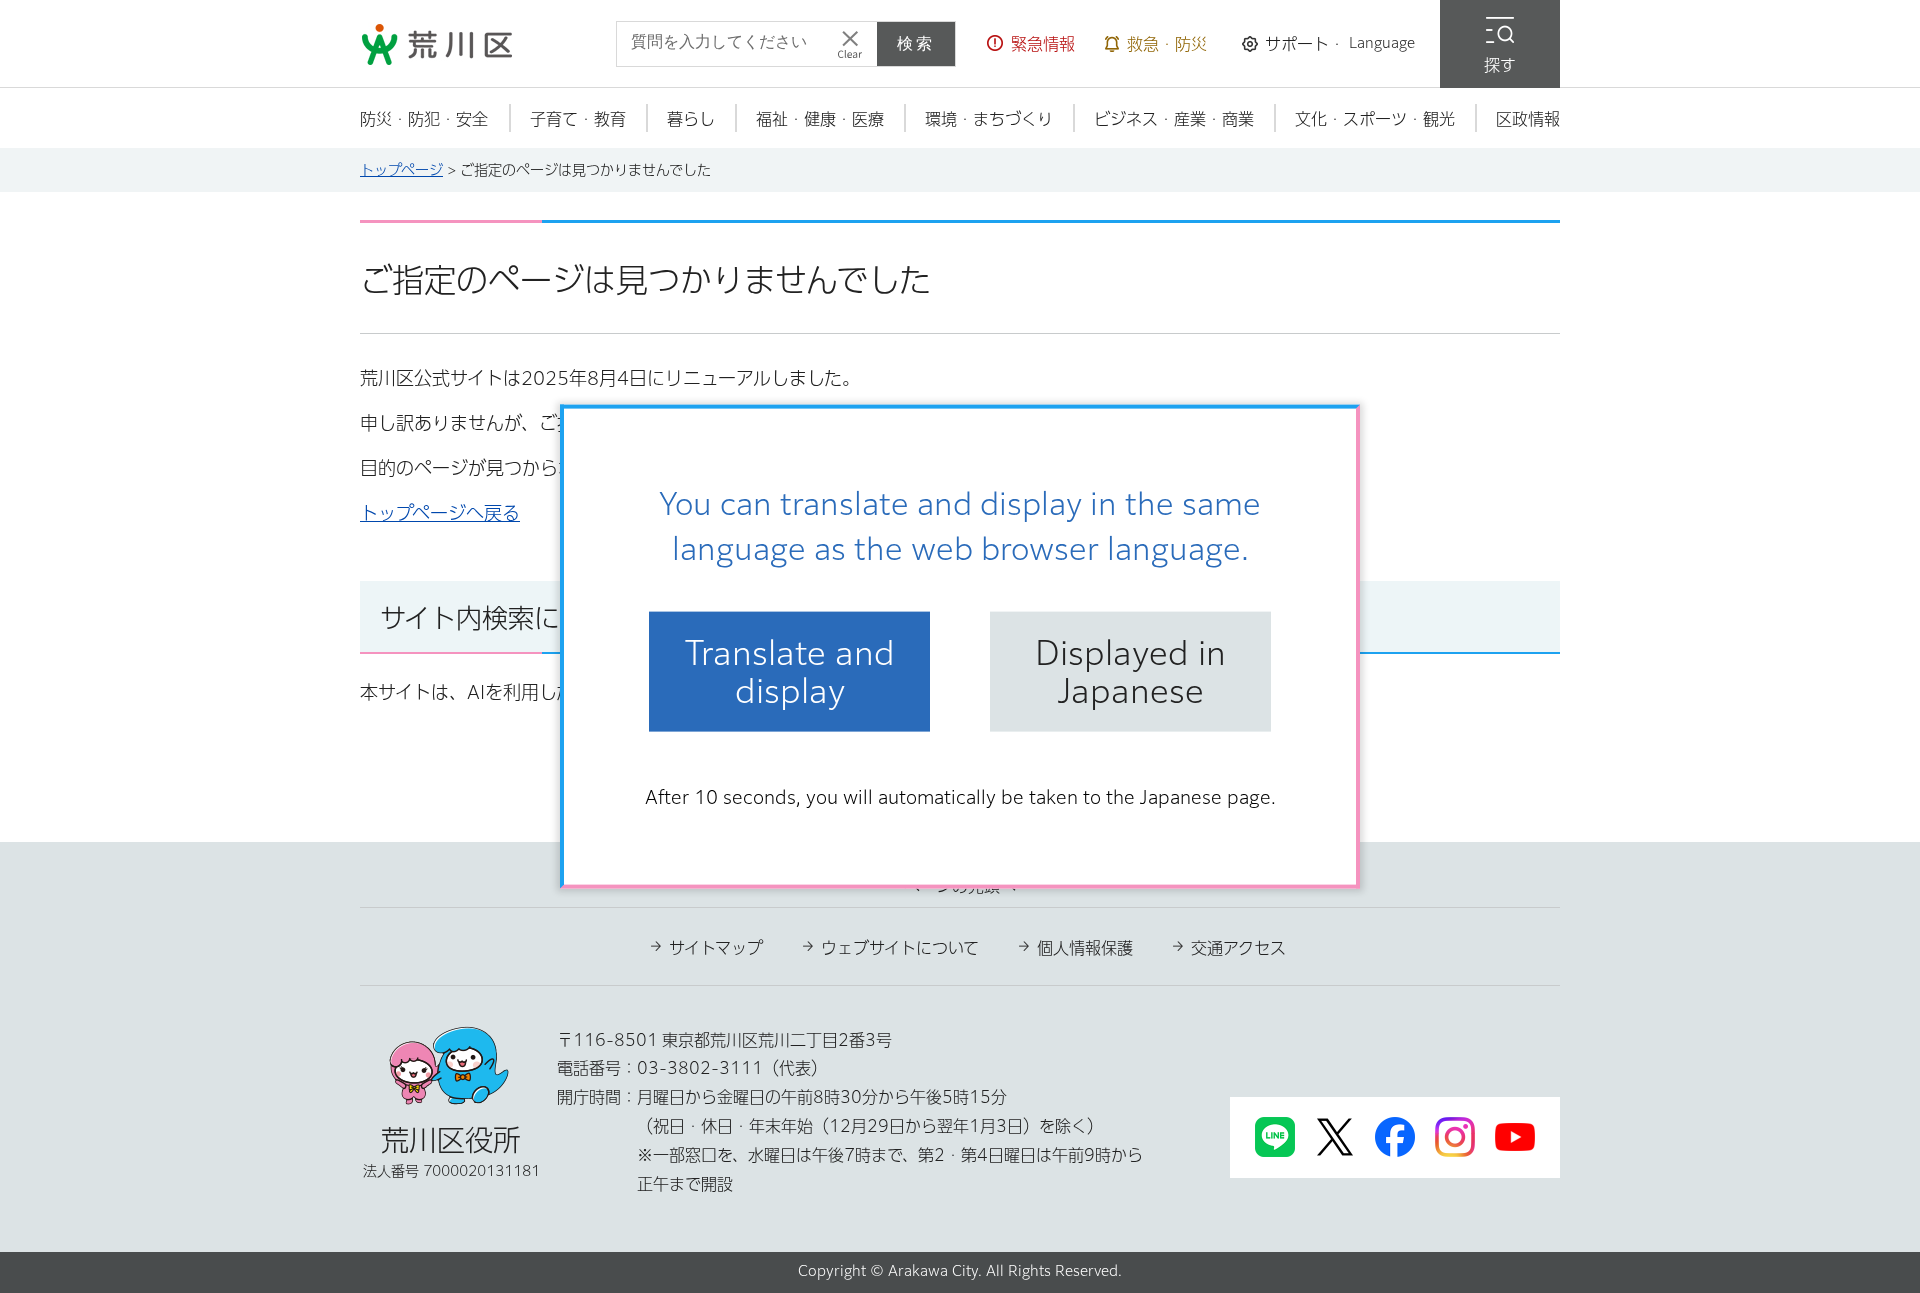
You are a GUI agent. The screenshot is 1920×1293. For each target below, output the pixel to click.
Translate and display (790, 671)
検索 (916, 43)
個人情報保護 (1085, 948)
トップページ (401, 170)
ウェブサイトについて (900, 948)
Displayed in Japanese (1130, 671)
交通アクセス (1238, 948)
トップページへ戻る (440, 513)
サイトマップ (716, 948)
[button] (1031, 44)
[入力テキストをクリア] (850, 44)
